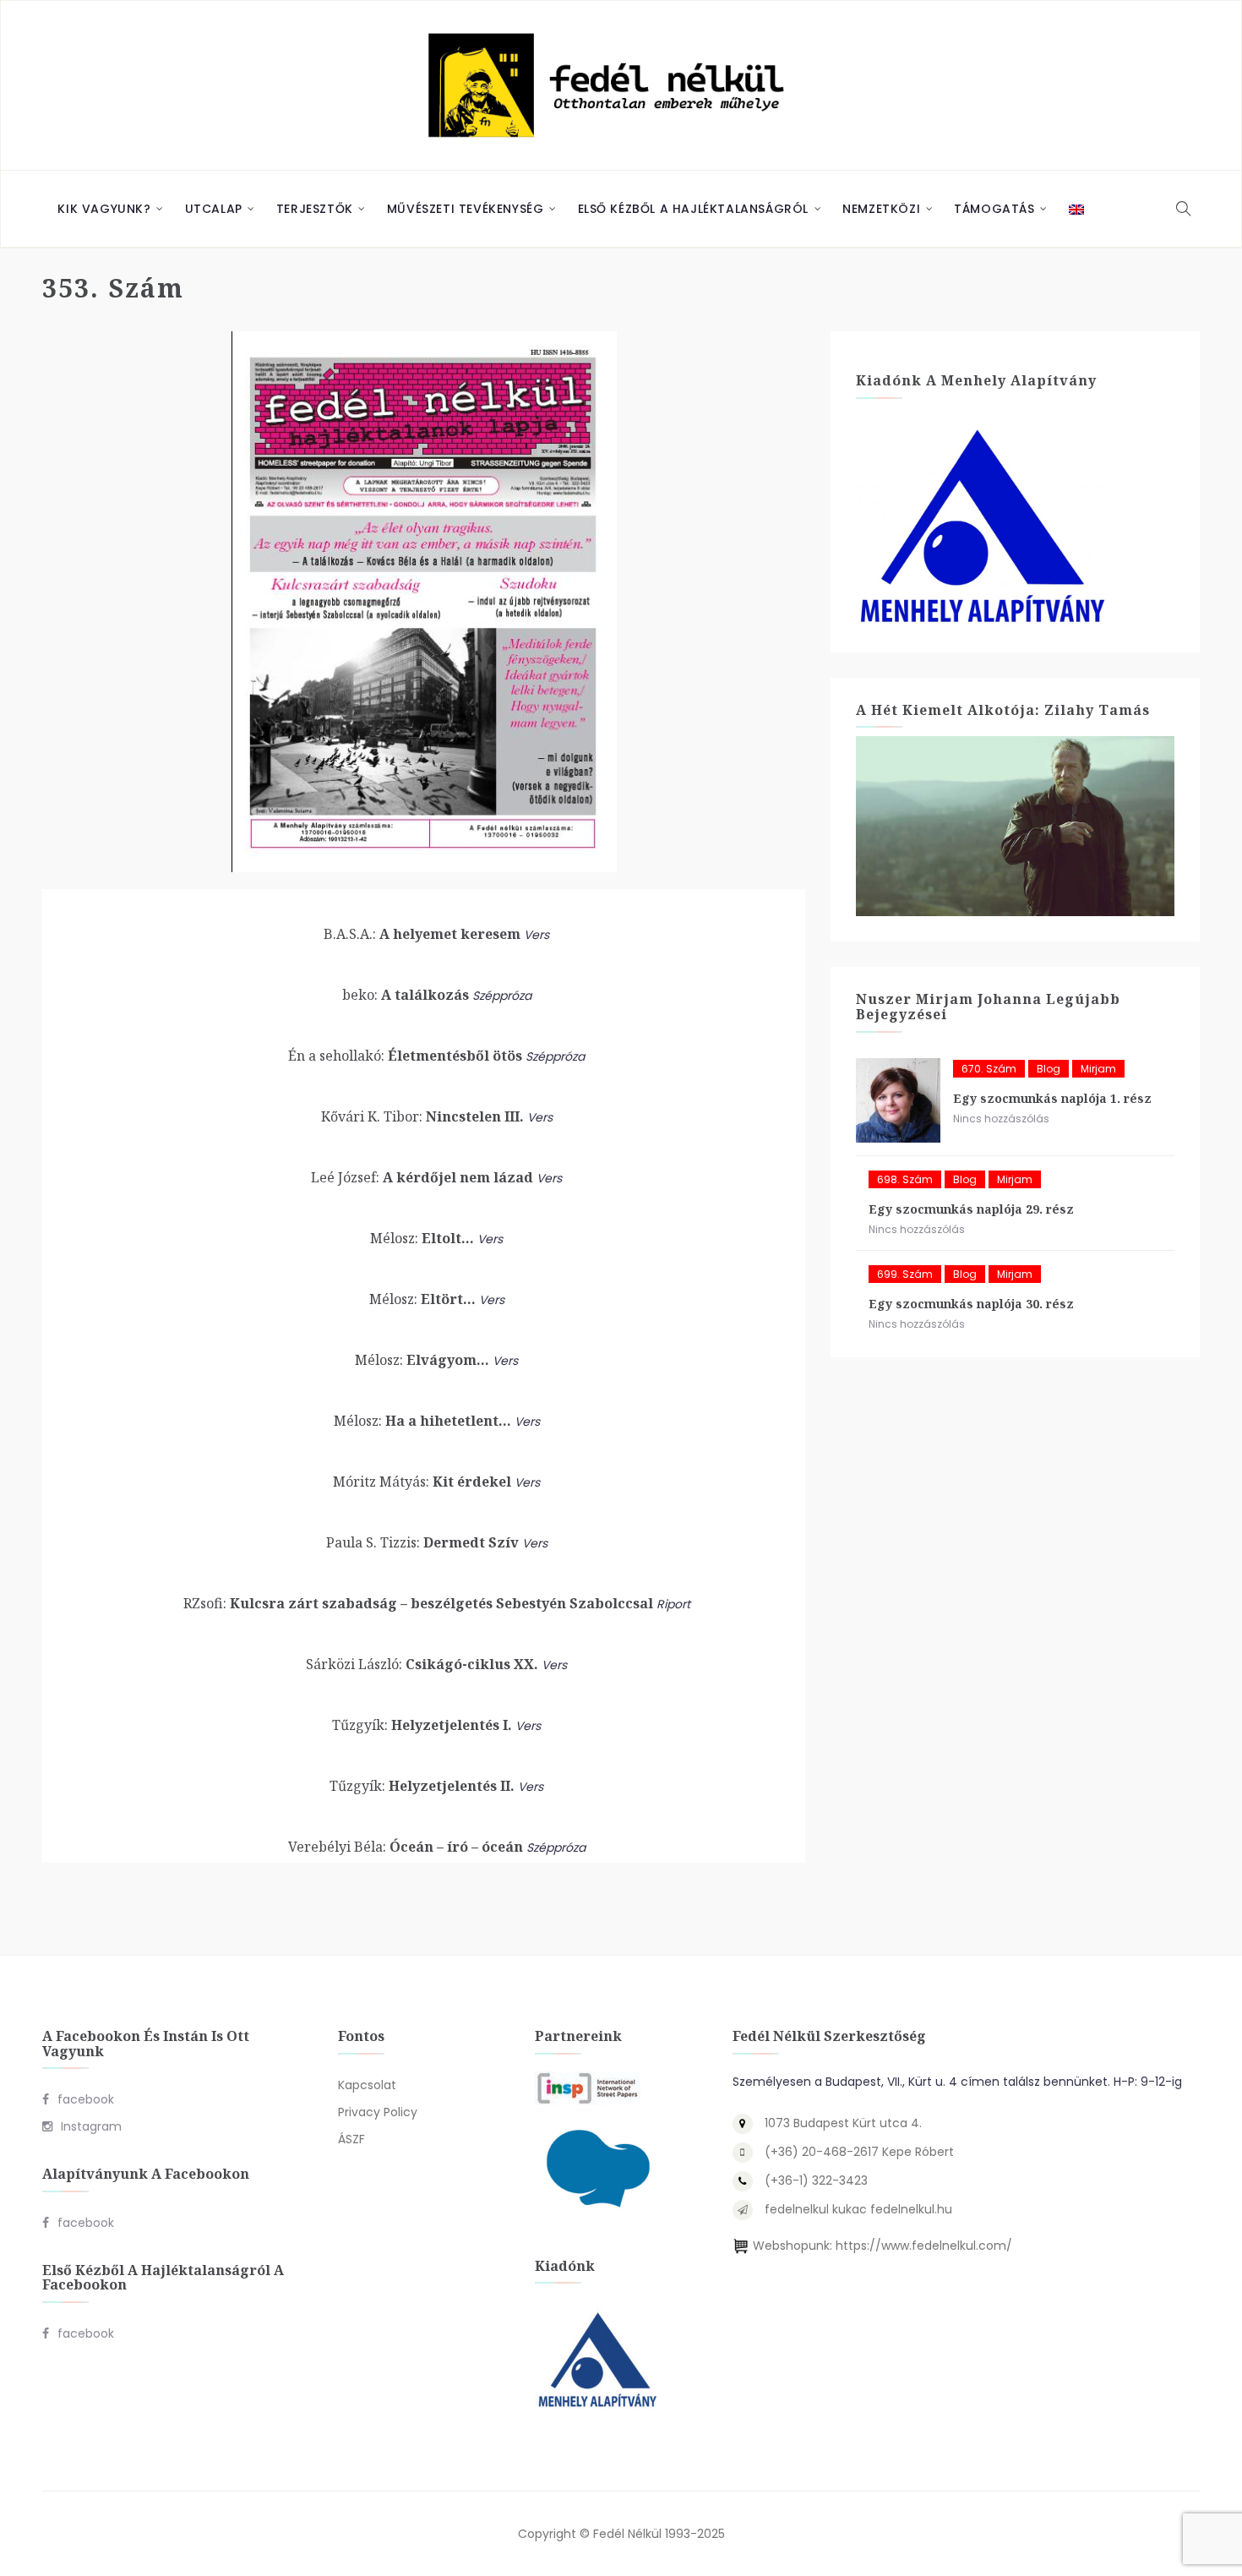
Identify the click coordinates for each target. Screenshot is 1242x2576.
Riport (673, 1604)
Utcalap (214, 209)
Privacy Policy (378, 2112)
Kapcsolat (367, 2085)
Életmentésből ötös (405, 1056)
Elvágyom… (422, 1360)
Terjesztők (315, 209)
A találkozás (406, 995)
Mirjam (1098, 1069)
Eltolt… (422, 1238)
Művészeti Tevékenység (466, 209)
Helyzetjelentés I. (422, 1725)
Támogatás (994, 209)
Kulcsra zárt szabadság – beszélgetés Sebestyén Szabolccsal (418, 1603)
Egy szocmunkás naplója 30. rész (971, 1304)
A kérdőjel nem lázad (422, 1177)
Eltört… (422, 1299)
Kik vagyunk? (104, 209)
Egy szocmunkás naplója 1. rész (1052, 1098)
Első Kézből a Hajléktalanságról (694, 209)
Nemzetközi (881, 209)
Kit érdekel (422, 1482)
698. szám (905, 1179)
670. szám (989, 1069)
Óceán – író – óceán (406, 1847)
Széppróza (502, 996)
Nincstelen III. (422, 1116)
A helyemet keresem (422, 934)
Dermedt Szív (422, 1542)
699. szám (905, 1274)
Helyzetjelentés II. (422, 1786)
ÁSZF (351, 2139)
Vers (537, 935)
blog (1049, 1069)
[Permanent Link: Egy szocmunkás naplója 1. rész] (898, 1100)
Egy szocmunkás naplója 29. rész (971, 1209)
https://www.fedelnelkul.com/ (924, 2246)
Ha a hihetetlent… (422, 1421)
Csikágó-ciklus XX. (422, 1664)
